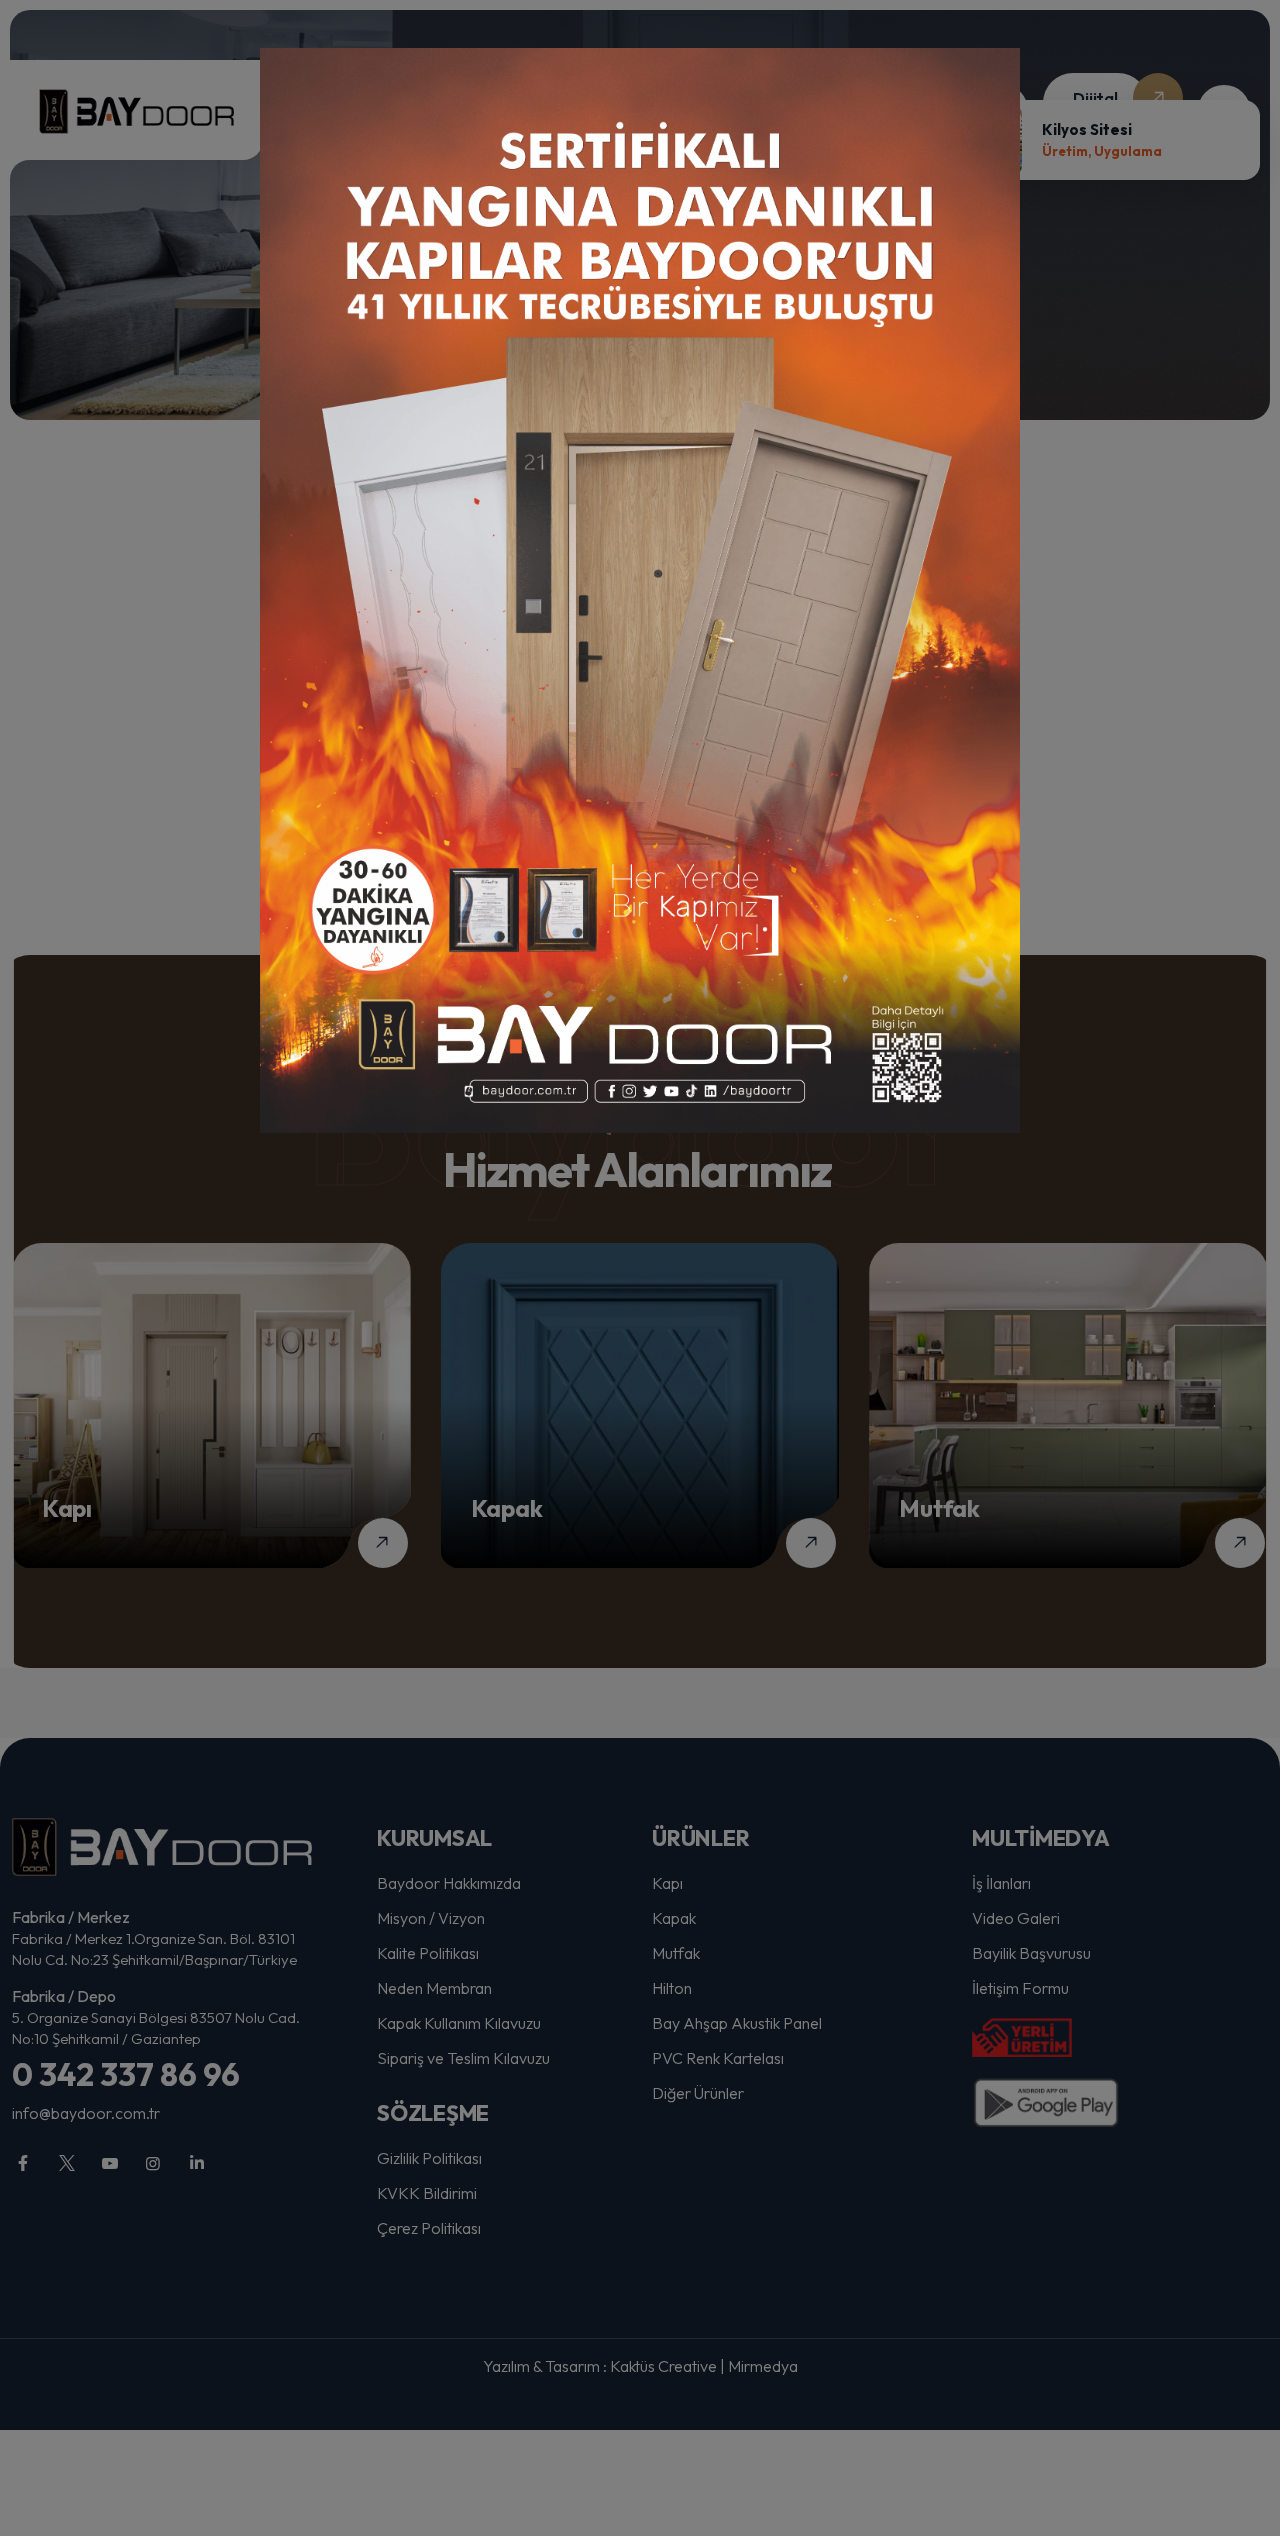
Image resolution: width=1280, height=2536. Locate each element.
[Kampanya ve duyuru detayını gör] (640, 590)
